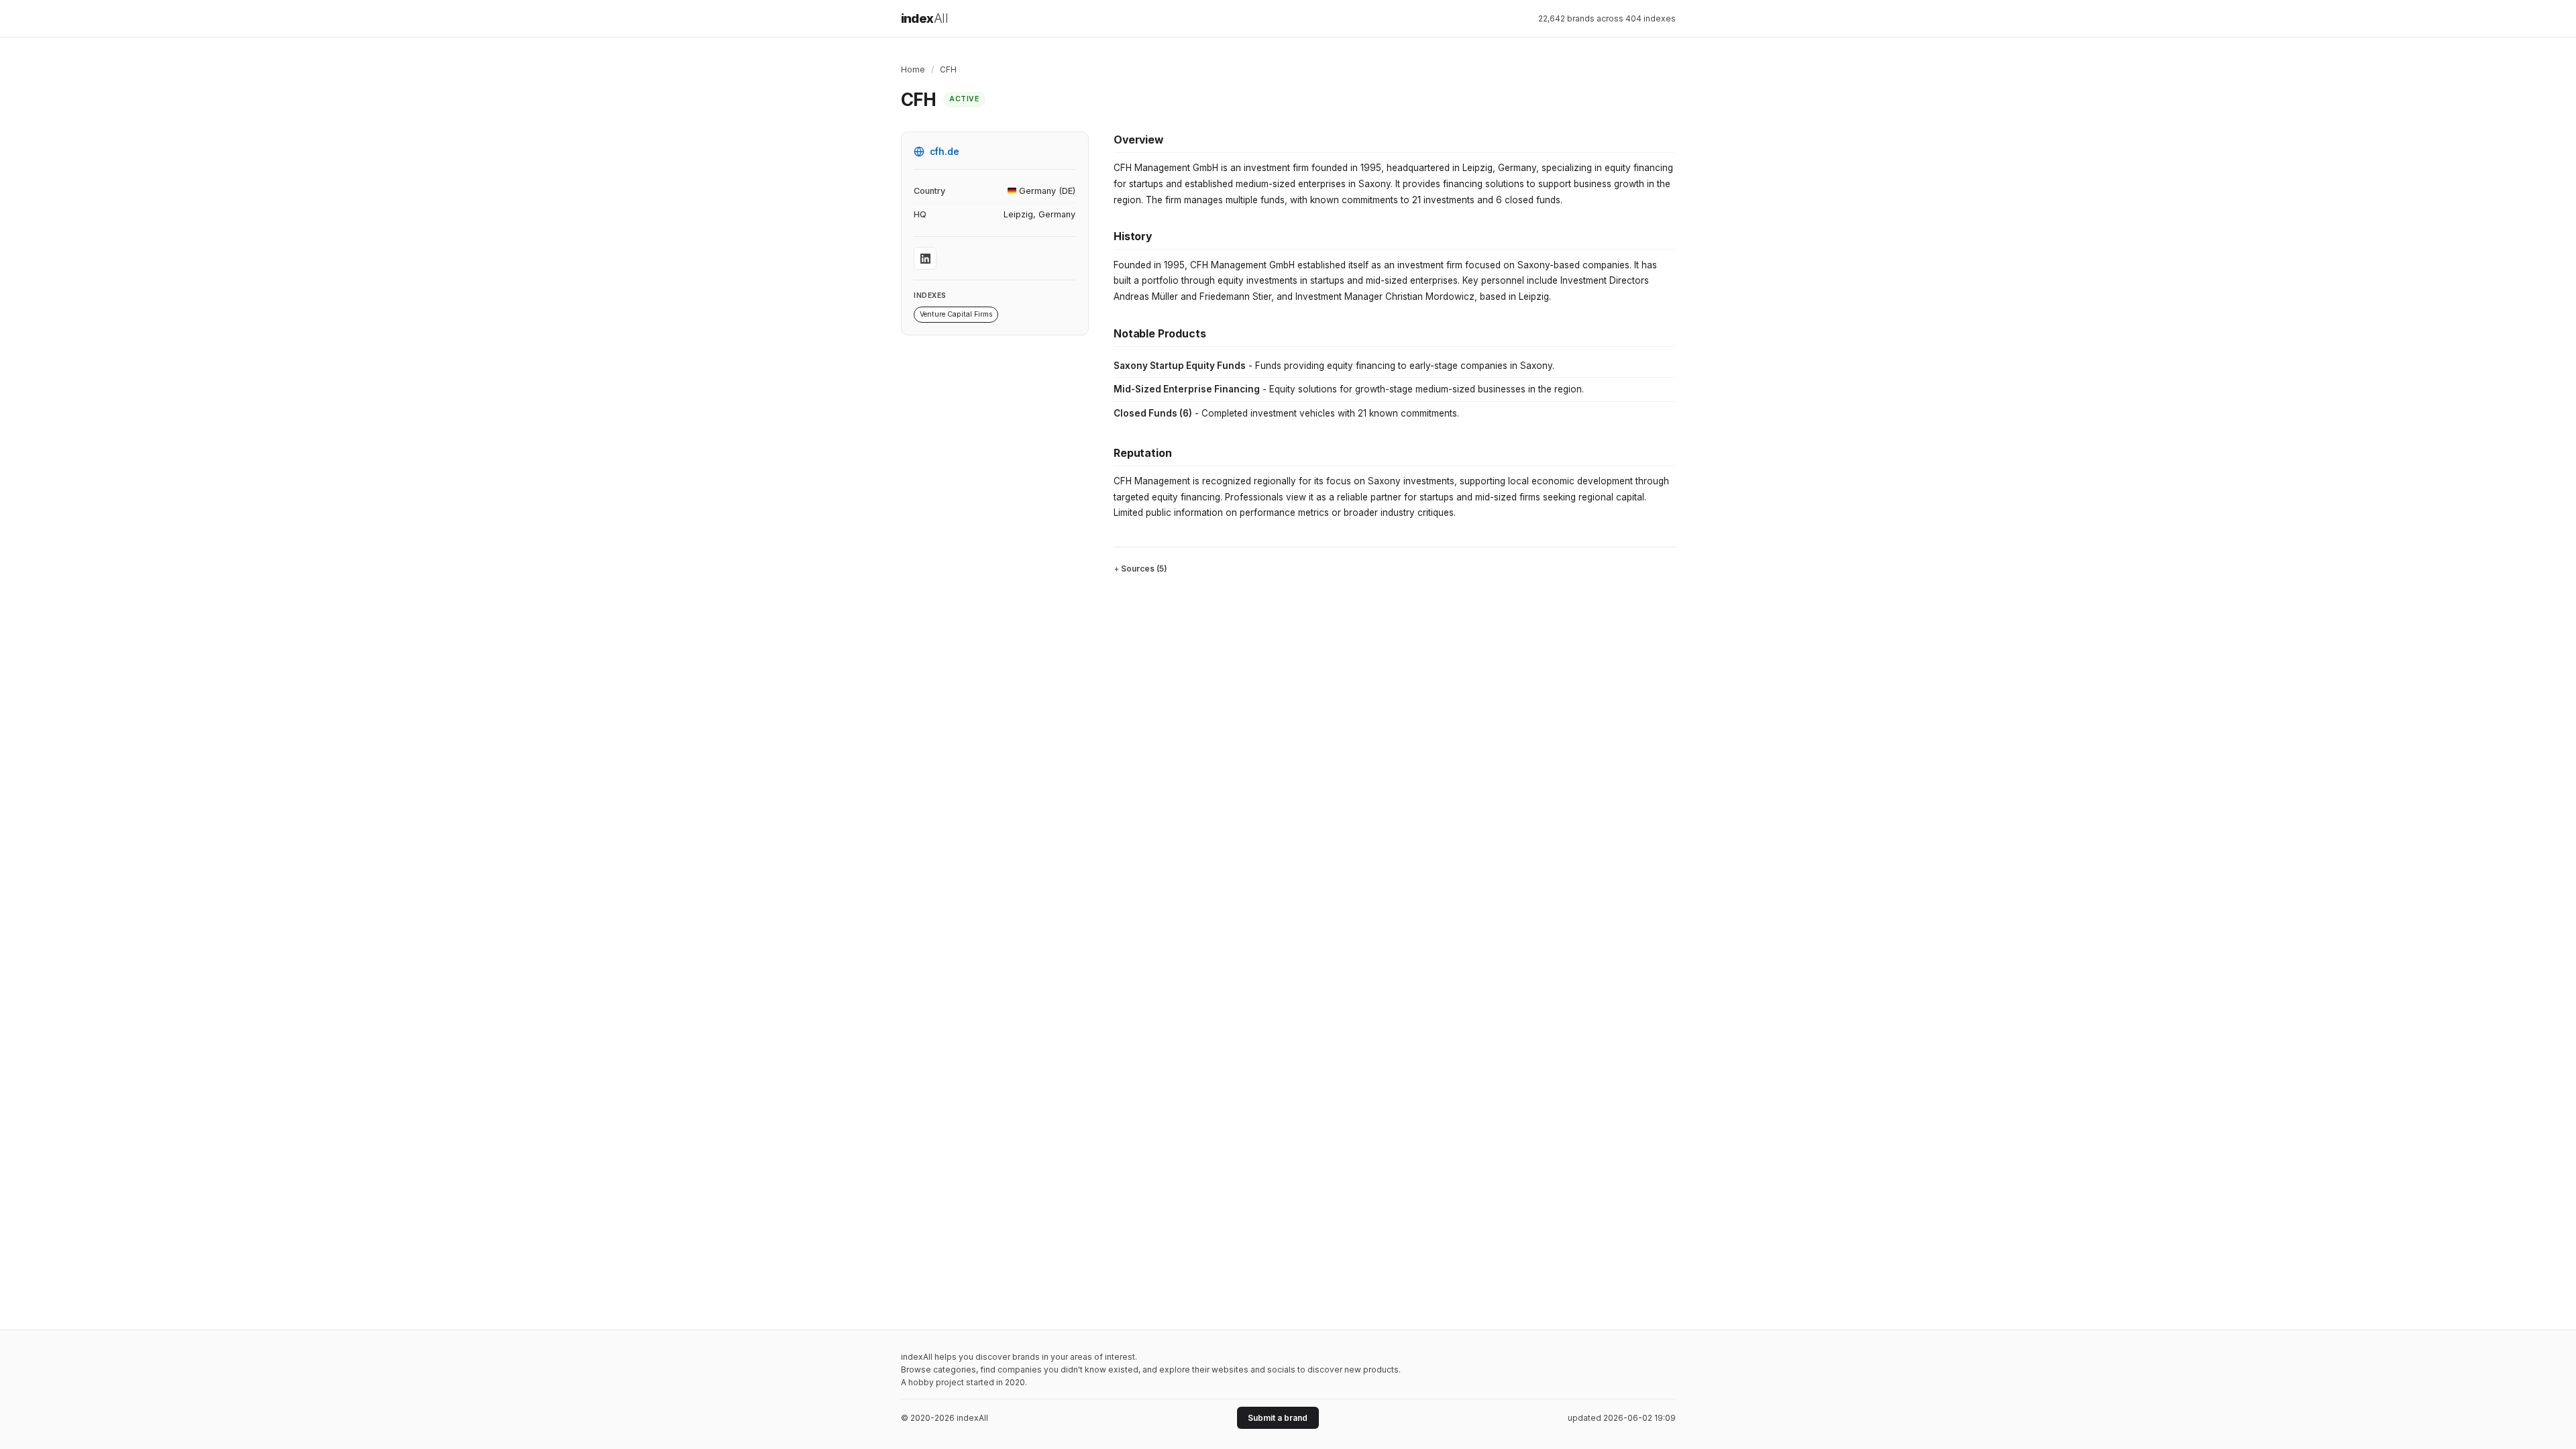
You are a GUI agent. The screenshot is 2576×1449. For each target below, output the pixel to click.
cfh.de (945, 152)
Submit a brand (1278, 1418)
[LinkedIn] (925, 258)
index (925, 18)
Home (913, 69)
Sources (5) (1144, 569)
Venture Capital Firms (956, 314)
